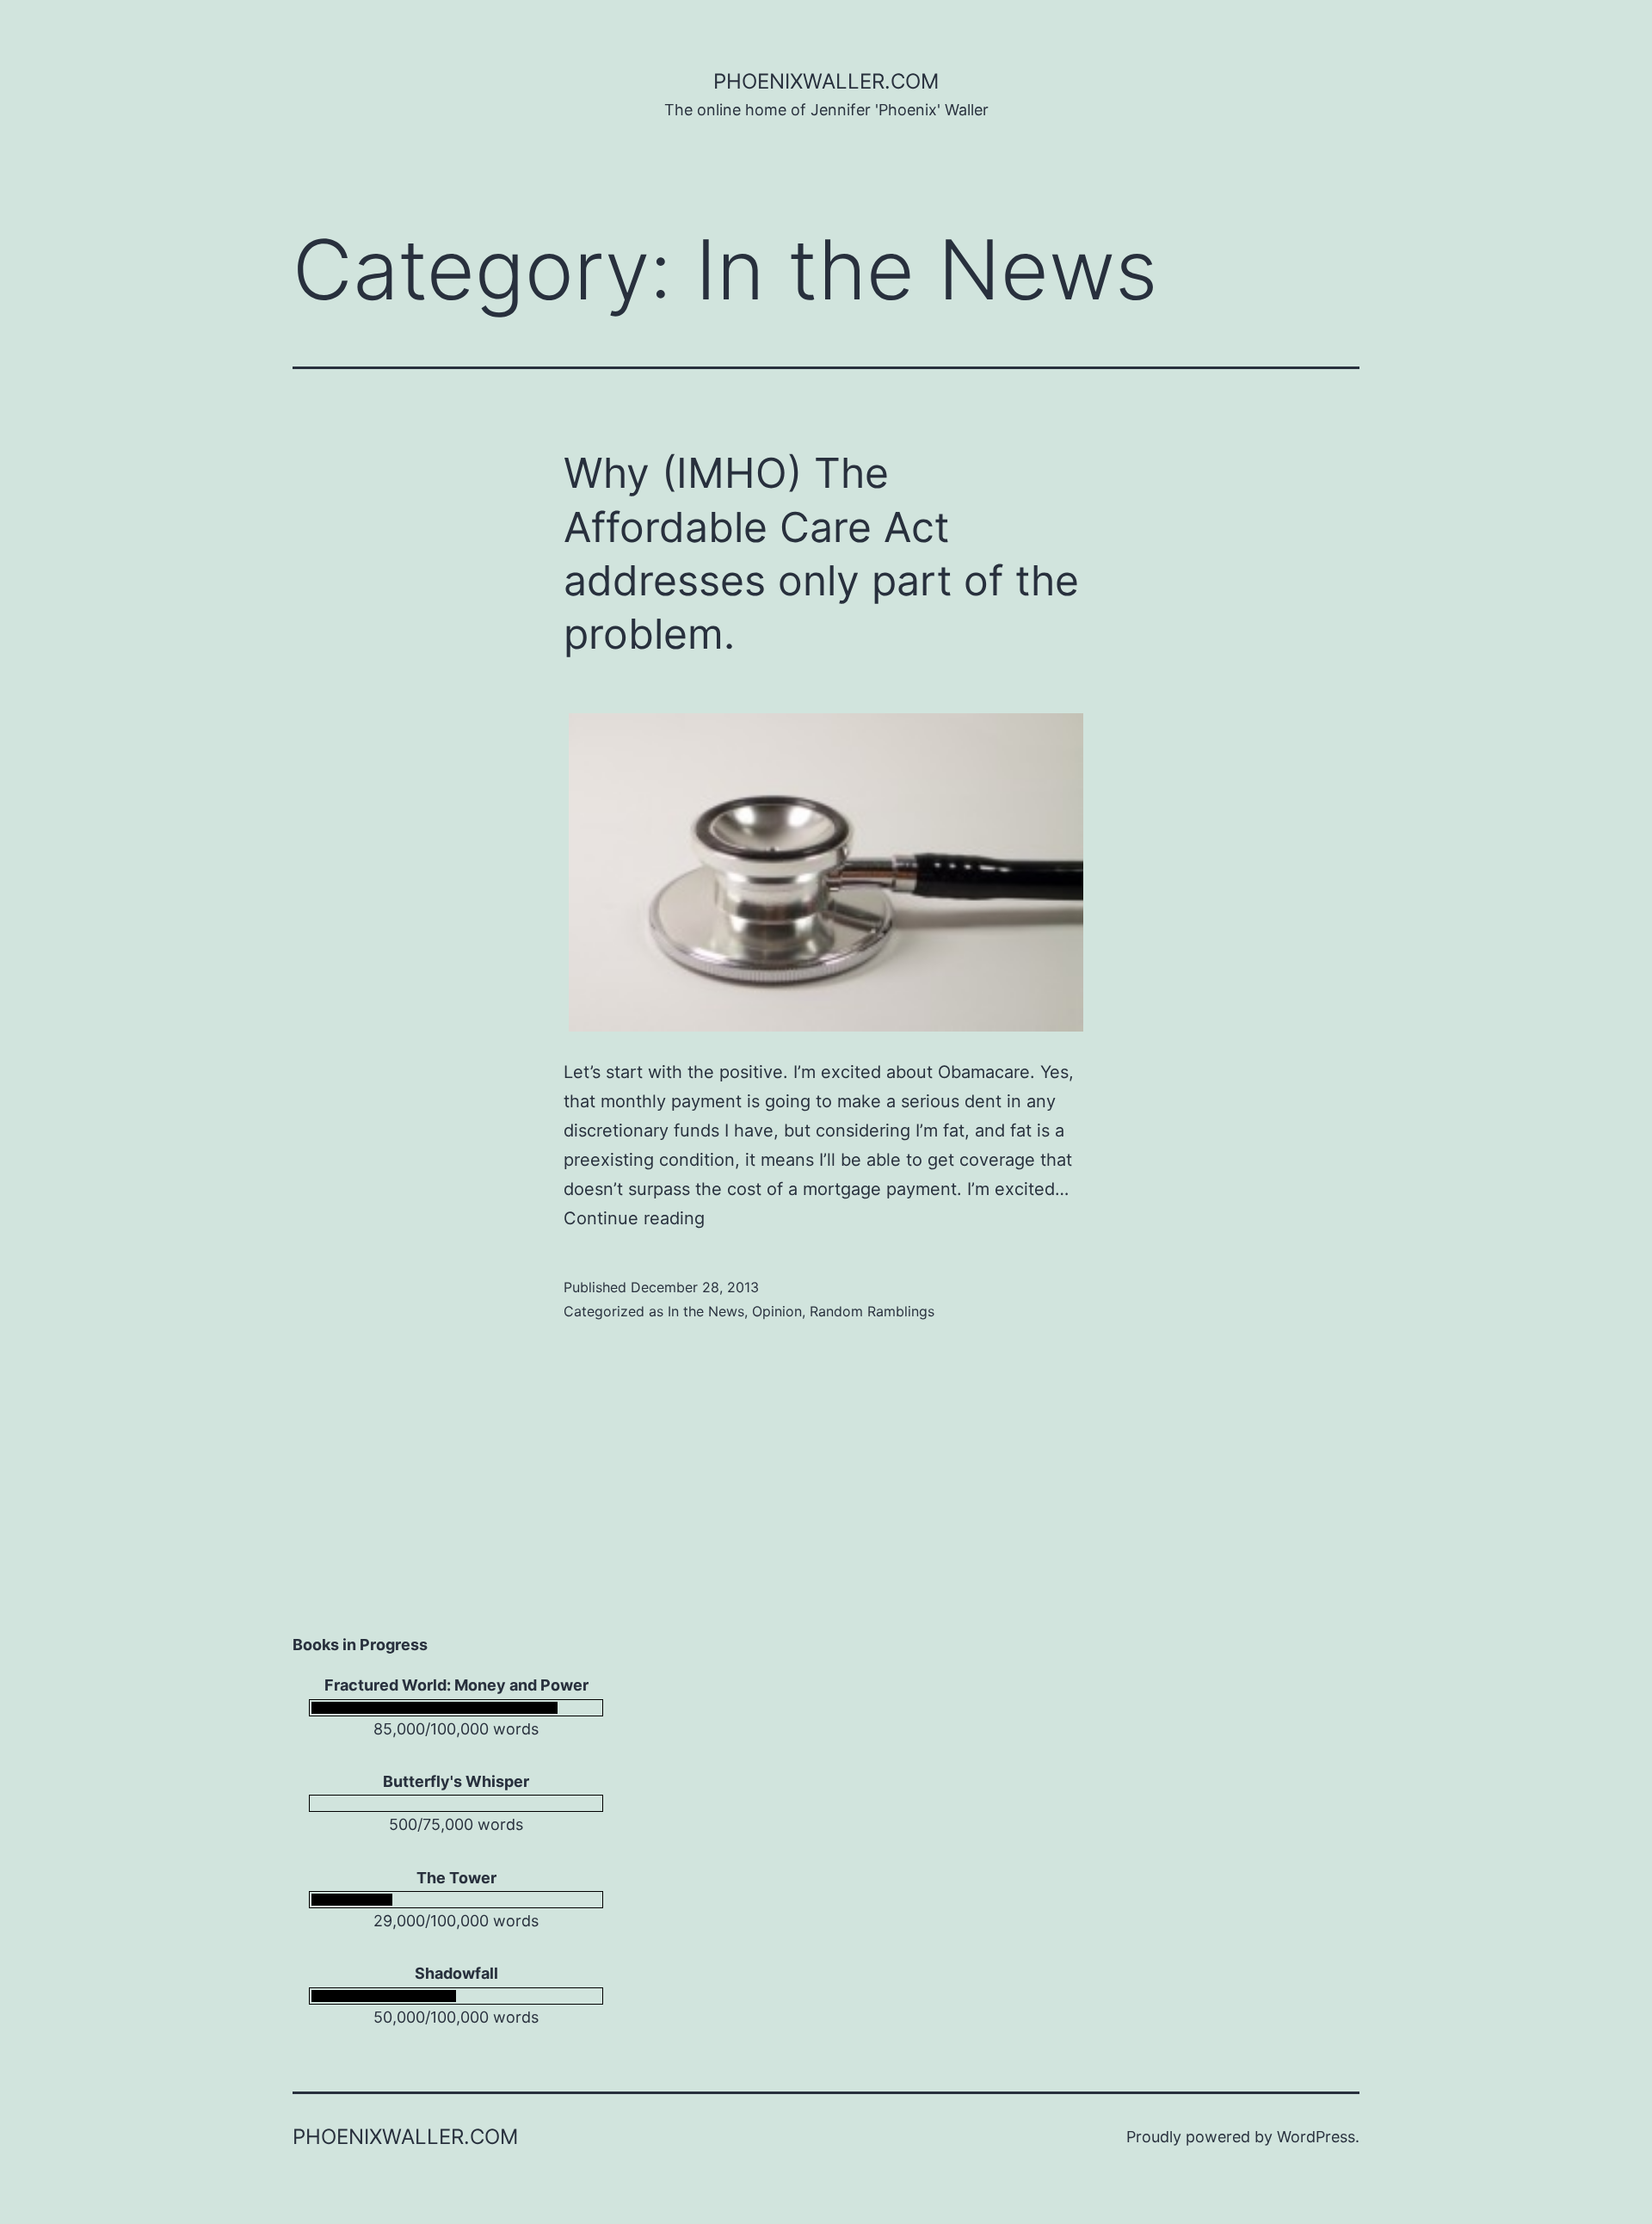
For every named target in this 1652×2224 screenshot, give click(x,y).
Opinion (777, 1311)
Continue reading (634, 1218)
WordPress (1316, 2137)
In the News (706, 1311)
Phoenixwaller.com (826, 81)
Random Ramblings (872, 1311)
